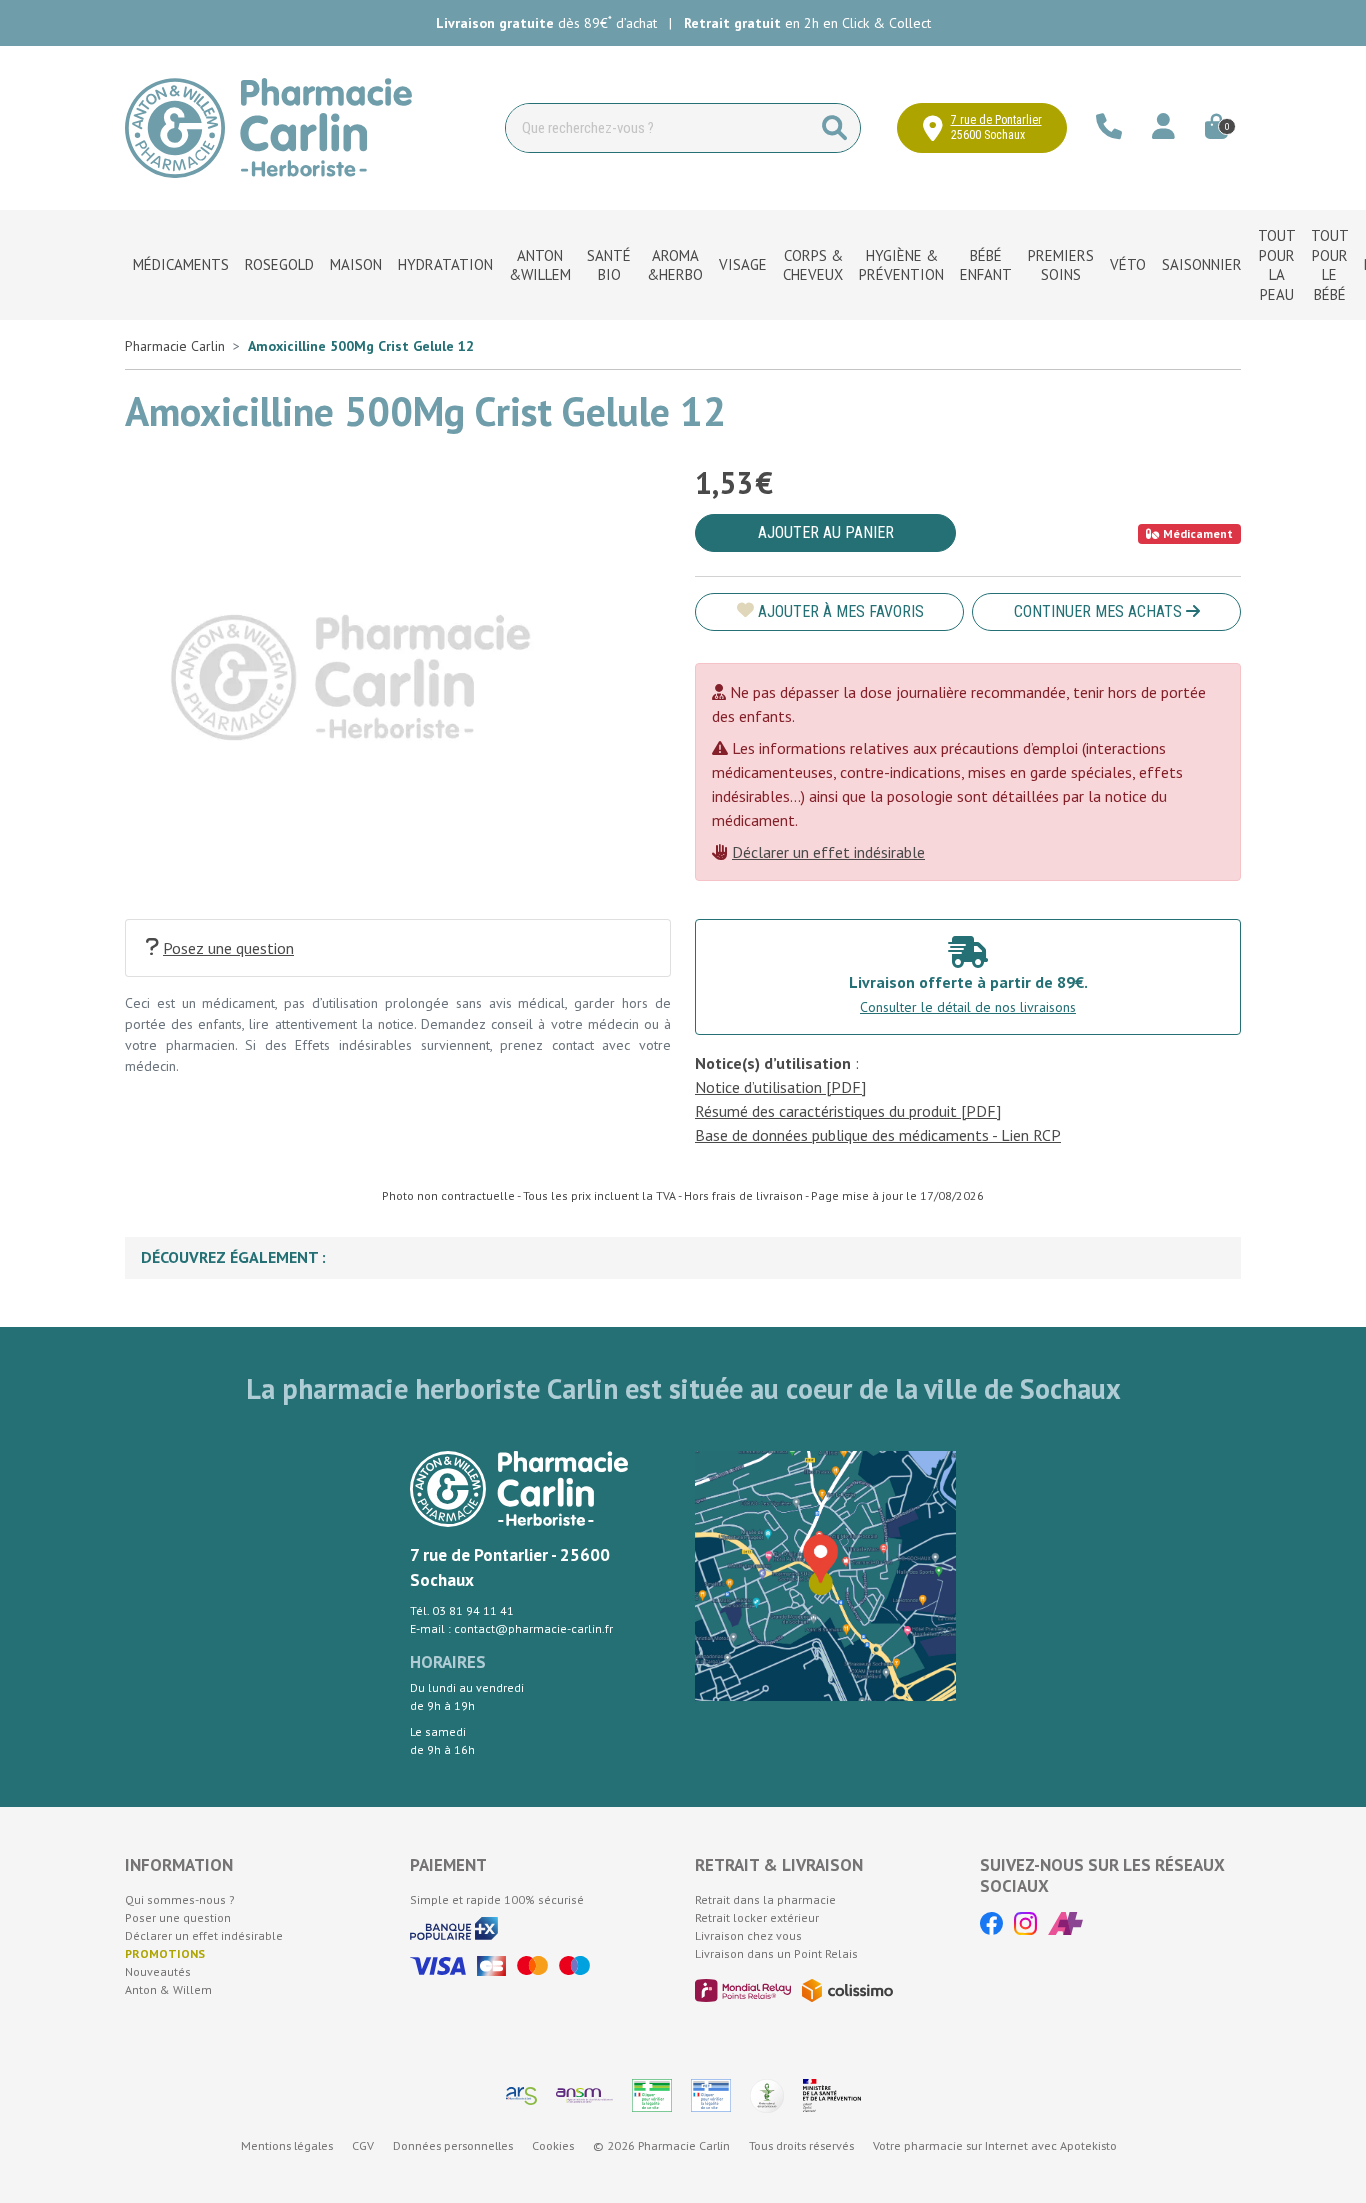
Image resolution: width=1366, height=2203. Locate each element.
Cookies (553, 2145)
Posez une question (228, 948)
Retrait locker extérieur (757, 1917)
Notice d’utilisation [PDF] (780, 1087)
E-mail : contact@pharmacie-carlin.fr (511, 1628)
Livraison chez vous (748, 1935)
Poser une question (178, 1917)
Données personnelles (453, 2145)
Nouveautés (158, 1971)
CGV (363, 2145)
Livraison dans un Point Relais (776, 1953)
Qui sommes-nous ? (180, 1899)
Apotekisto (995, 2145)
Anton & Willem (168, 1989)
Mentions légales (287, 2145)
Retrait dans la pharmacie (765, 1899)
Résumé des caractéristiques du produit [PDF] (848, 1111)
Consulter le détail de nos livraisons (968, 1007)
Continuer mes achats (1100, 611)
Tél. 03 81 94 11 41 (462, 1610)
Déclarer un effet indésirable (828, 852)
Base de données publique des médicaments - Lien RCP (878, 1135)
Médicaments (181, 264)
